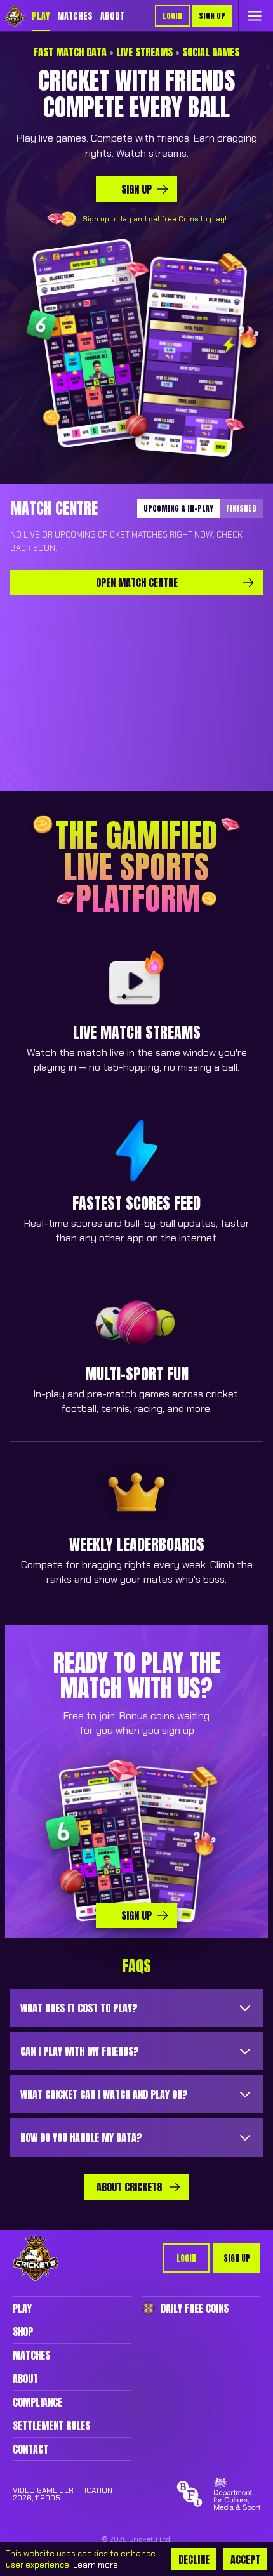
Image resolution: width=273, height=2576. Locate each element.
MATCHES (75, 16)
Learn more (96, 2565)
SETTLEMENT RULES (51, 2426)
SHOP (23, 2332)
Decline (194, 2559)
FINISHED (241, 508)
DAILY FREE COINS (195, 2308)
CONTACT (30, 2449)
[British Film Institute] (190, 2494)
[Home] (15, 16)
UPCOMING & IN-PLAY (178, 508)
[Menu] (255, 16)
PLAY (41, 16)
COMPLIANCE (37, 2402)
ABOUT (112, 16)
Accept (245, 2559)
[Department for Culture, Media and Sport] (236, 2494)
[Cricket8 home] (36, 2258)
